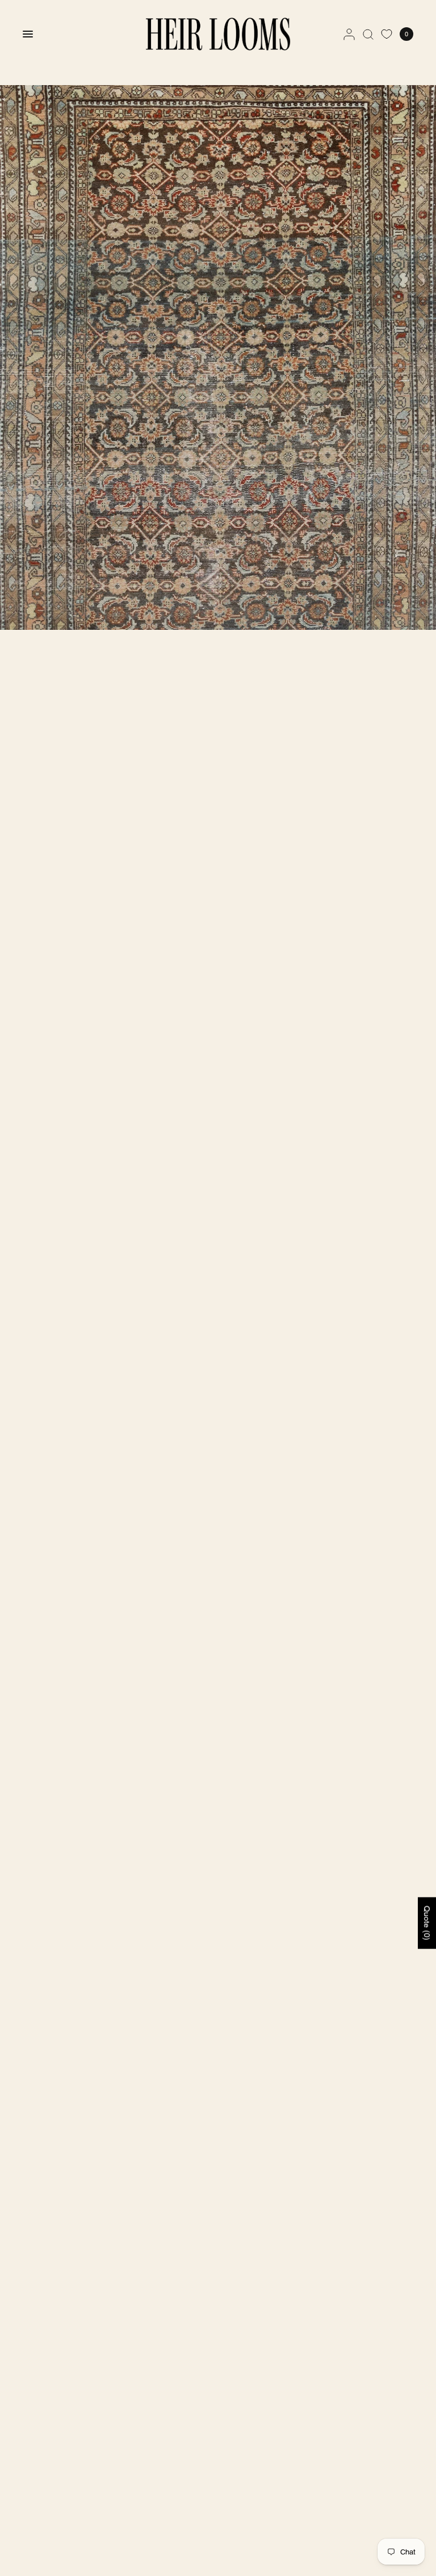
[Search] (368, 34)
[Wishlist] (387, 34)
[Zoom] (218, 357)
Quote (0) (427, 1923)
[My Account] (349, 34)
